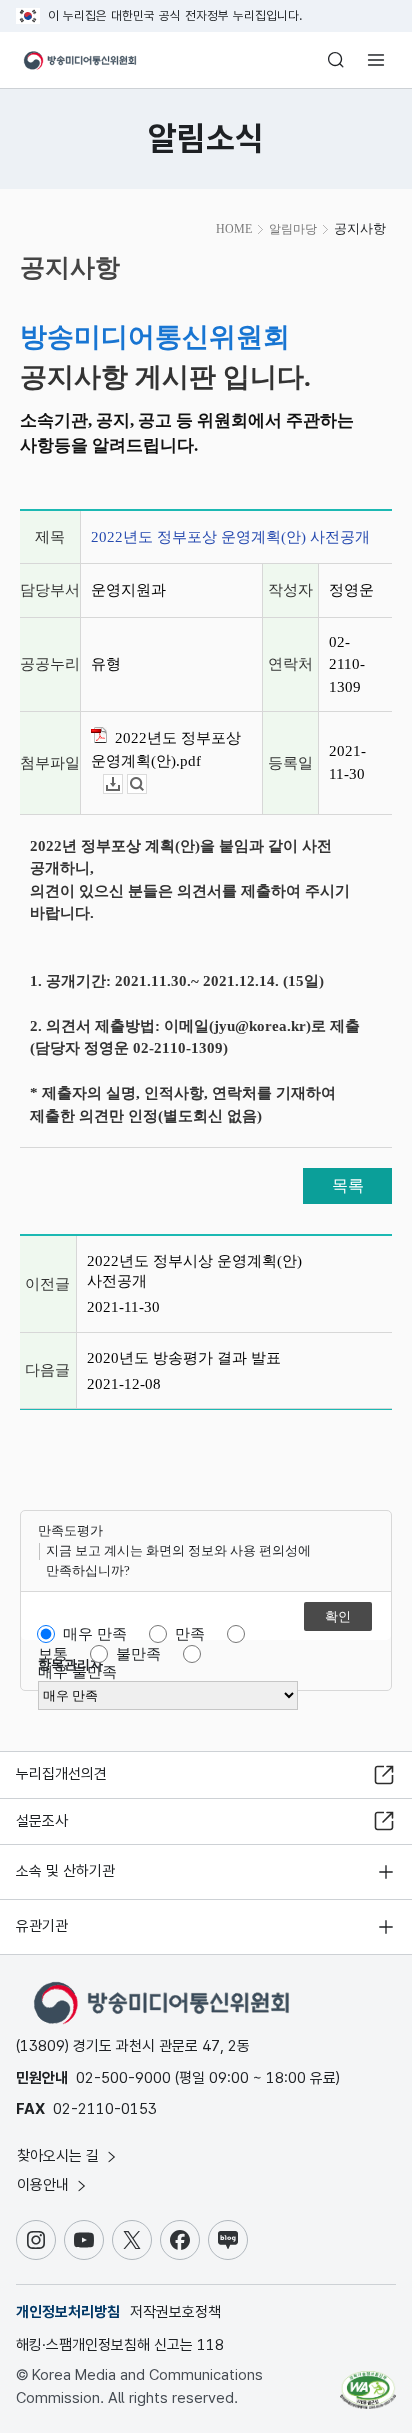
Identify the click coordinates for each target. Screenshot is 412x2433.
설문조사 (42, 1821)
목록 (348, 1185)
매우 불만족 (77, 1672)
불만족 (138, 1654)
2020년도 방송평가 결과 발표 (184, 1358)
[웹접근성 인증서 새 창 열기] (368, 2382)
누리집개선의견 (61, 1774)
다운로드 (122, 784)
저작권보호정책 (175, 2312)
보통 (53, 1654)
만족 (190, 1634)
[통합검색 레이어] (336, 60)
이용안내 (45, 2185)
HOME (234, 229)
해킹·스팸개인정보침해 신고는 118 (120, 2345)
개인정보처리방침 (68, 2312)
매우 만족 (95, 1634)
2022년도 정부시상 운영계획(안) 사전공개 (194, 1271)
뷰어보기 (146, 784)
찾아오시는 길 (60, 2156)
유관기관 (42, 1926)
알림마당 (293, 229)
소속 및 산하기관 (65, 1871)
